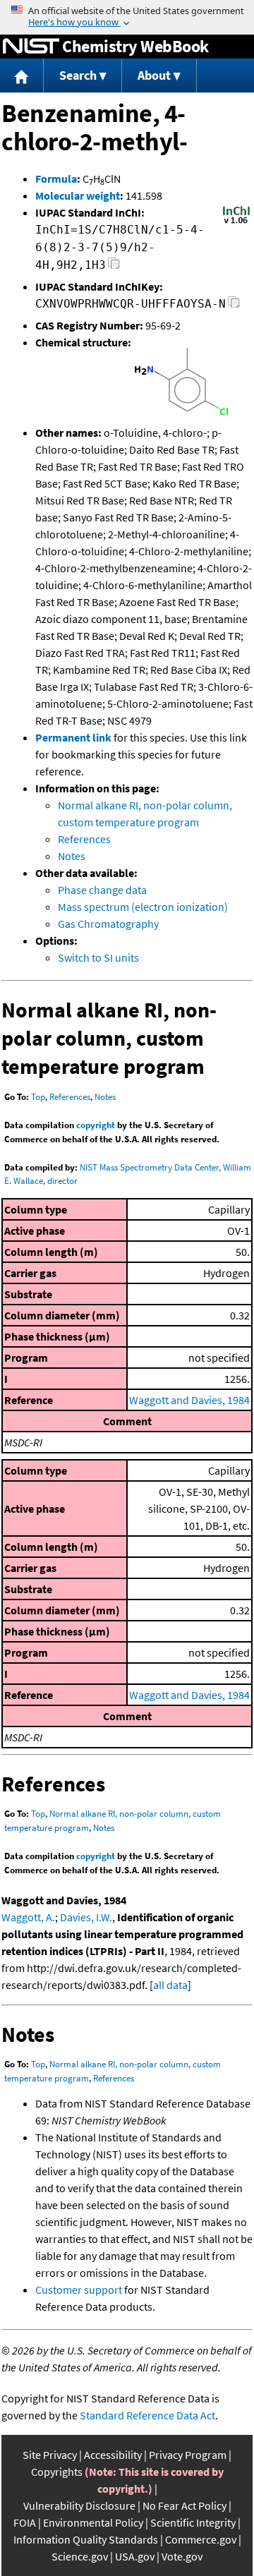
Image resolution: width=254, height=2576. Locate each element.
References (84, 839)
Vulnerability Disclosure (79, 2505)
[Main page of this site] (22, 76)
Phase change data (102, 890)
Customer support (79, 2290)
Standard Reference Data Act (147, 2415)
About (154, 75)
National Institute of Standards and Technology (31, 47)
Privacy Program (188, 2455)
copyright (96, 1125)
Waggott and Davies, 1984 (189, 1400)
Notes (72, 856)
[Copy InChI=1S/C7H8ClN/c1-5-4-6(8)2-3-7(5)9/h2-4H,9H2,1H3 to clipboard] (114, 267)
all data (170, 1985)
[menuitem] (22, 76)
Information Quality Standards (86, 2539)
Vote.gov (182, 2556)
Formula (56, 179)
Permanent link (73, 737)
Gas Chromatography (108, 924)
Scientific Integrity (193, 2522)
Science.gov (80, 2556)
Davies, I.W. (86, 1917)
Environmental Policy (93, 2522)
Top (38, 1097)
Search (78, 75)
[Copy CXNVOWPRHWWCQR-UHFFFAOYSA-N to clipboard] (234, 306)
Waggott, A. (28, 1917)
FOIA (25, 2522)
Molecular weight (78, 195)
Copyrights (57, 2472)
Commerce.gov (201, 2539)
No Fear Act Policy (185, 2505)
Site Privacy (50, 2455)
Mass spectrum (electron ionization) (143, 907)
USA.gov (135, 2556)
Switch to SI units (98, 957)
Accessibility (113, 2455)
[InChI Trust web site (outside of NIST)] (236, 222)
